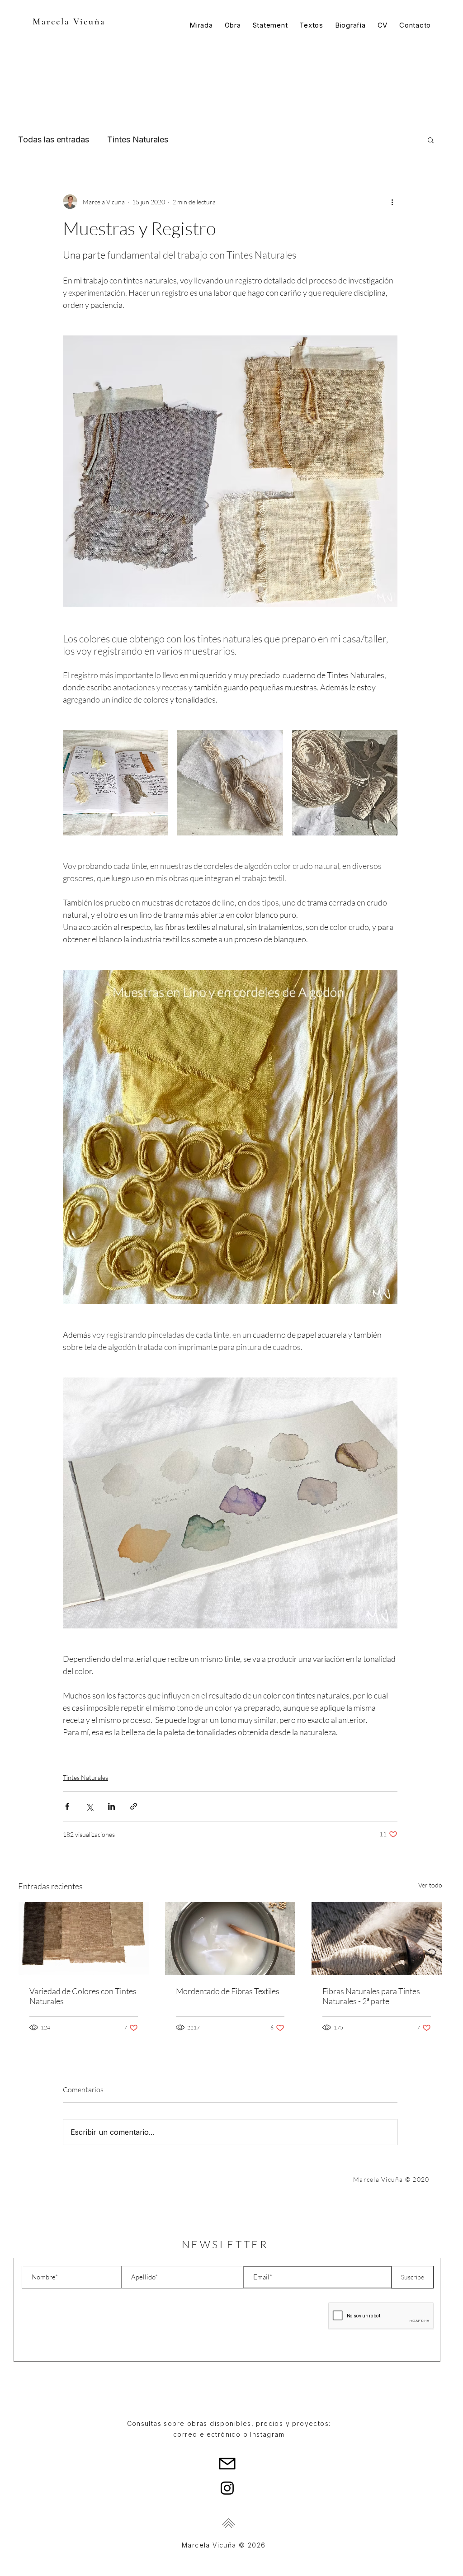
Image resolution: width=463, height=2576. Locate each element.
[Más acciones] (392, 202)
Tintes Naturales (138, 139)
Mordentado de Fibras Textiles (228, 1991)
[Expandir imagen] (116, 783)
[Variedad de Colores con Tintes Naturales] (84, 1939)
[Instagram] (227, 2488)
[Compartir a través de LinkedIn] (111, 1806)
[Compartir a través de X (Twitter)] (89, 1806)
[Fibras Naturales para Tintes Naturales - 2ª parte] (377, 1939)
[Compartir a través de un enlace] (134, 1806)
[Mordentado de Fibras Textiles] (230, 1939)
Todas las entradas (54, 139)
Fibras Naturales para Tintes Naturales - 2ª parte (371, 1996)
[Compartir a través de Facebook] (67, 1806)
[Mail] (227, 2463)
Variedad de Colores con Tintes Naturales (83, 1996)
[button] (431, 140)
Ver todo (430, 1885)
